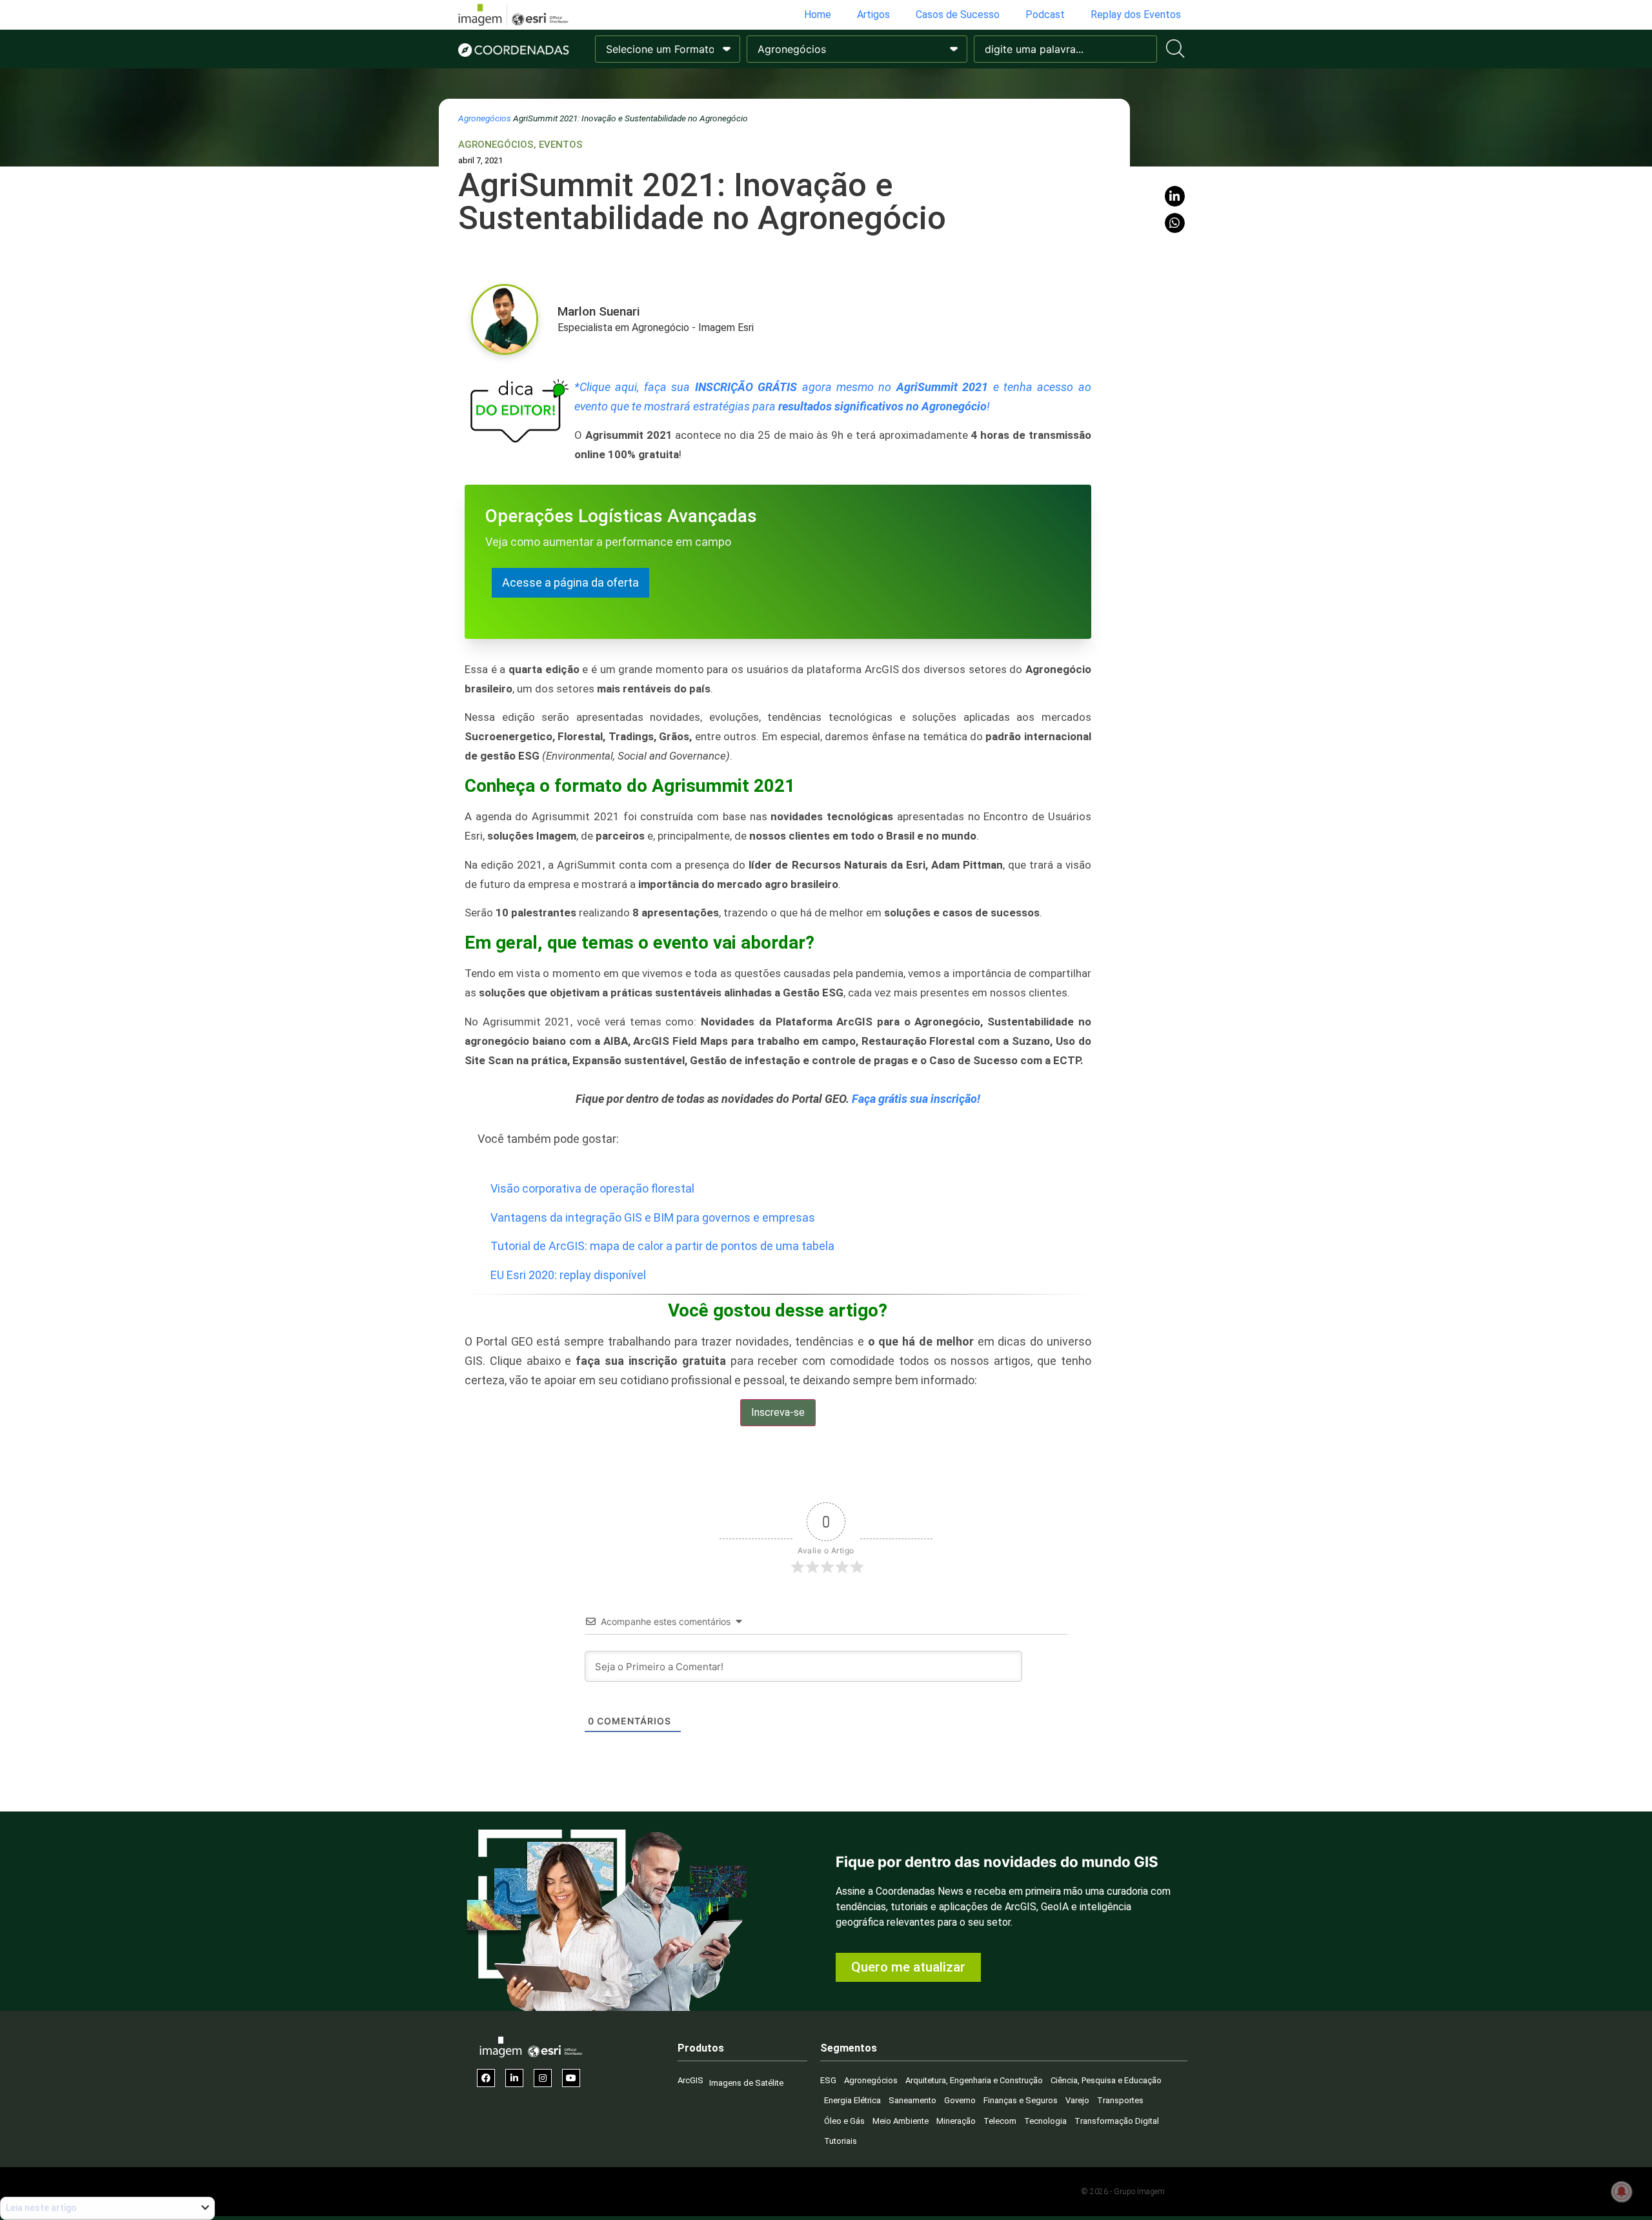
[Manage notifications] (1622, 2192)
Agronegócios (485, 118)
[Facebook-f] (486, 2078)
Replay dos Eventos (1136, 15)
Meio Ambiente (901, 2121)
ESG (828, 2080)
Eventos (561, 145)
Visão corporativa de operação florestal (592, 1188)
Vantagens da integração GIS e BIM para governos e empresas (653, 1217)
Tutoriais (841, 2141)
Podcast (1045, 15)
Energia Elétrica (852, 2100)
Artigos (873, 15)
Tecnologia (1045, 2121)
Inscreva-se (778, 1412)
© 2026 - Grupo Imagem (1123, 2192)
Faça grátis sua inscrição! (916, 1099)
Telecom (1000, 2121)
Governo (960, 2100)
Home (818, 15)
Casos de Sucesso (958, 15)
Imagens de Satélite (746, 2083)
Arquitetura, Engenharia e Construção (974, 2080)
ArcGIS (690, 2080)
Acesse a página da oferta (570, 582)
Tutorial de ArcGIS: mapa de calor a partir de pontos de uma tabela (662, 1246)
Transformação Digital (1117, 2121)
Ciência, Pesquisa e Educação (1106, 2080)
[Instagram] (543, 2078)
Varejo (1077, 2100)
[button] (1175, 196)
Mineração (956, 2121)
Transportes (1120, 2100)
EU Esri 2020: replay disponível (568, 1275)
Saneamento (912, 2100)
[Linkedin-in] (514, 2078)
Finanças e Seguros (1021, 2100)
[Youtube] (571, 2078)
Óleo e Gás (844, 2121)
